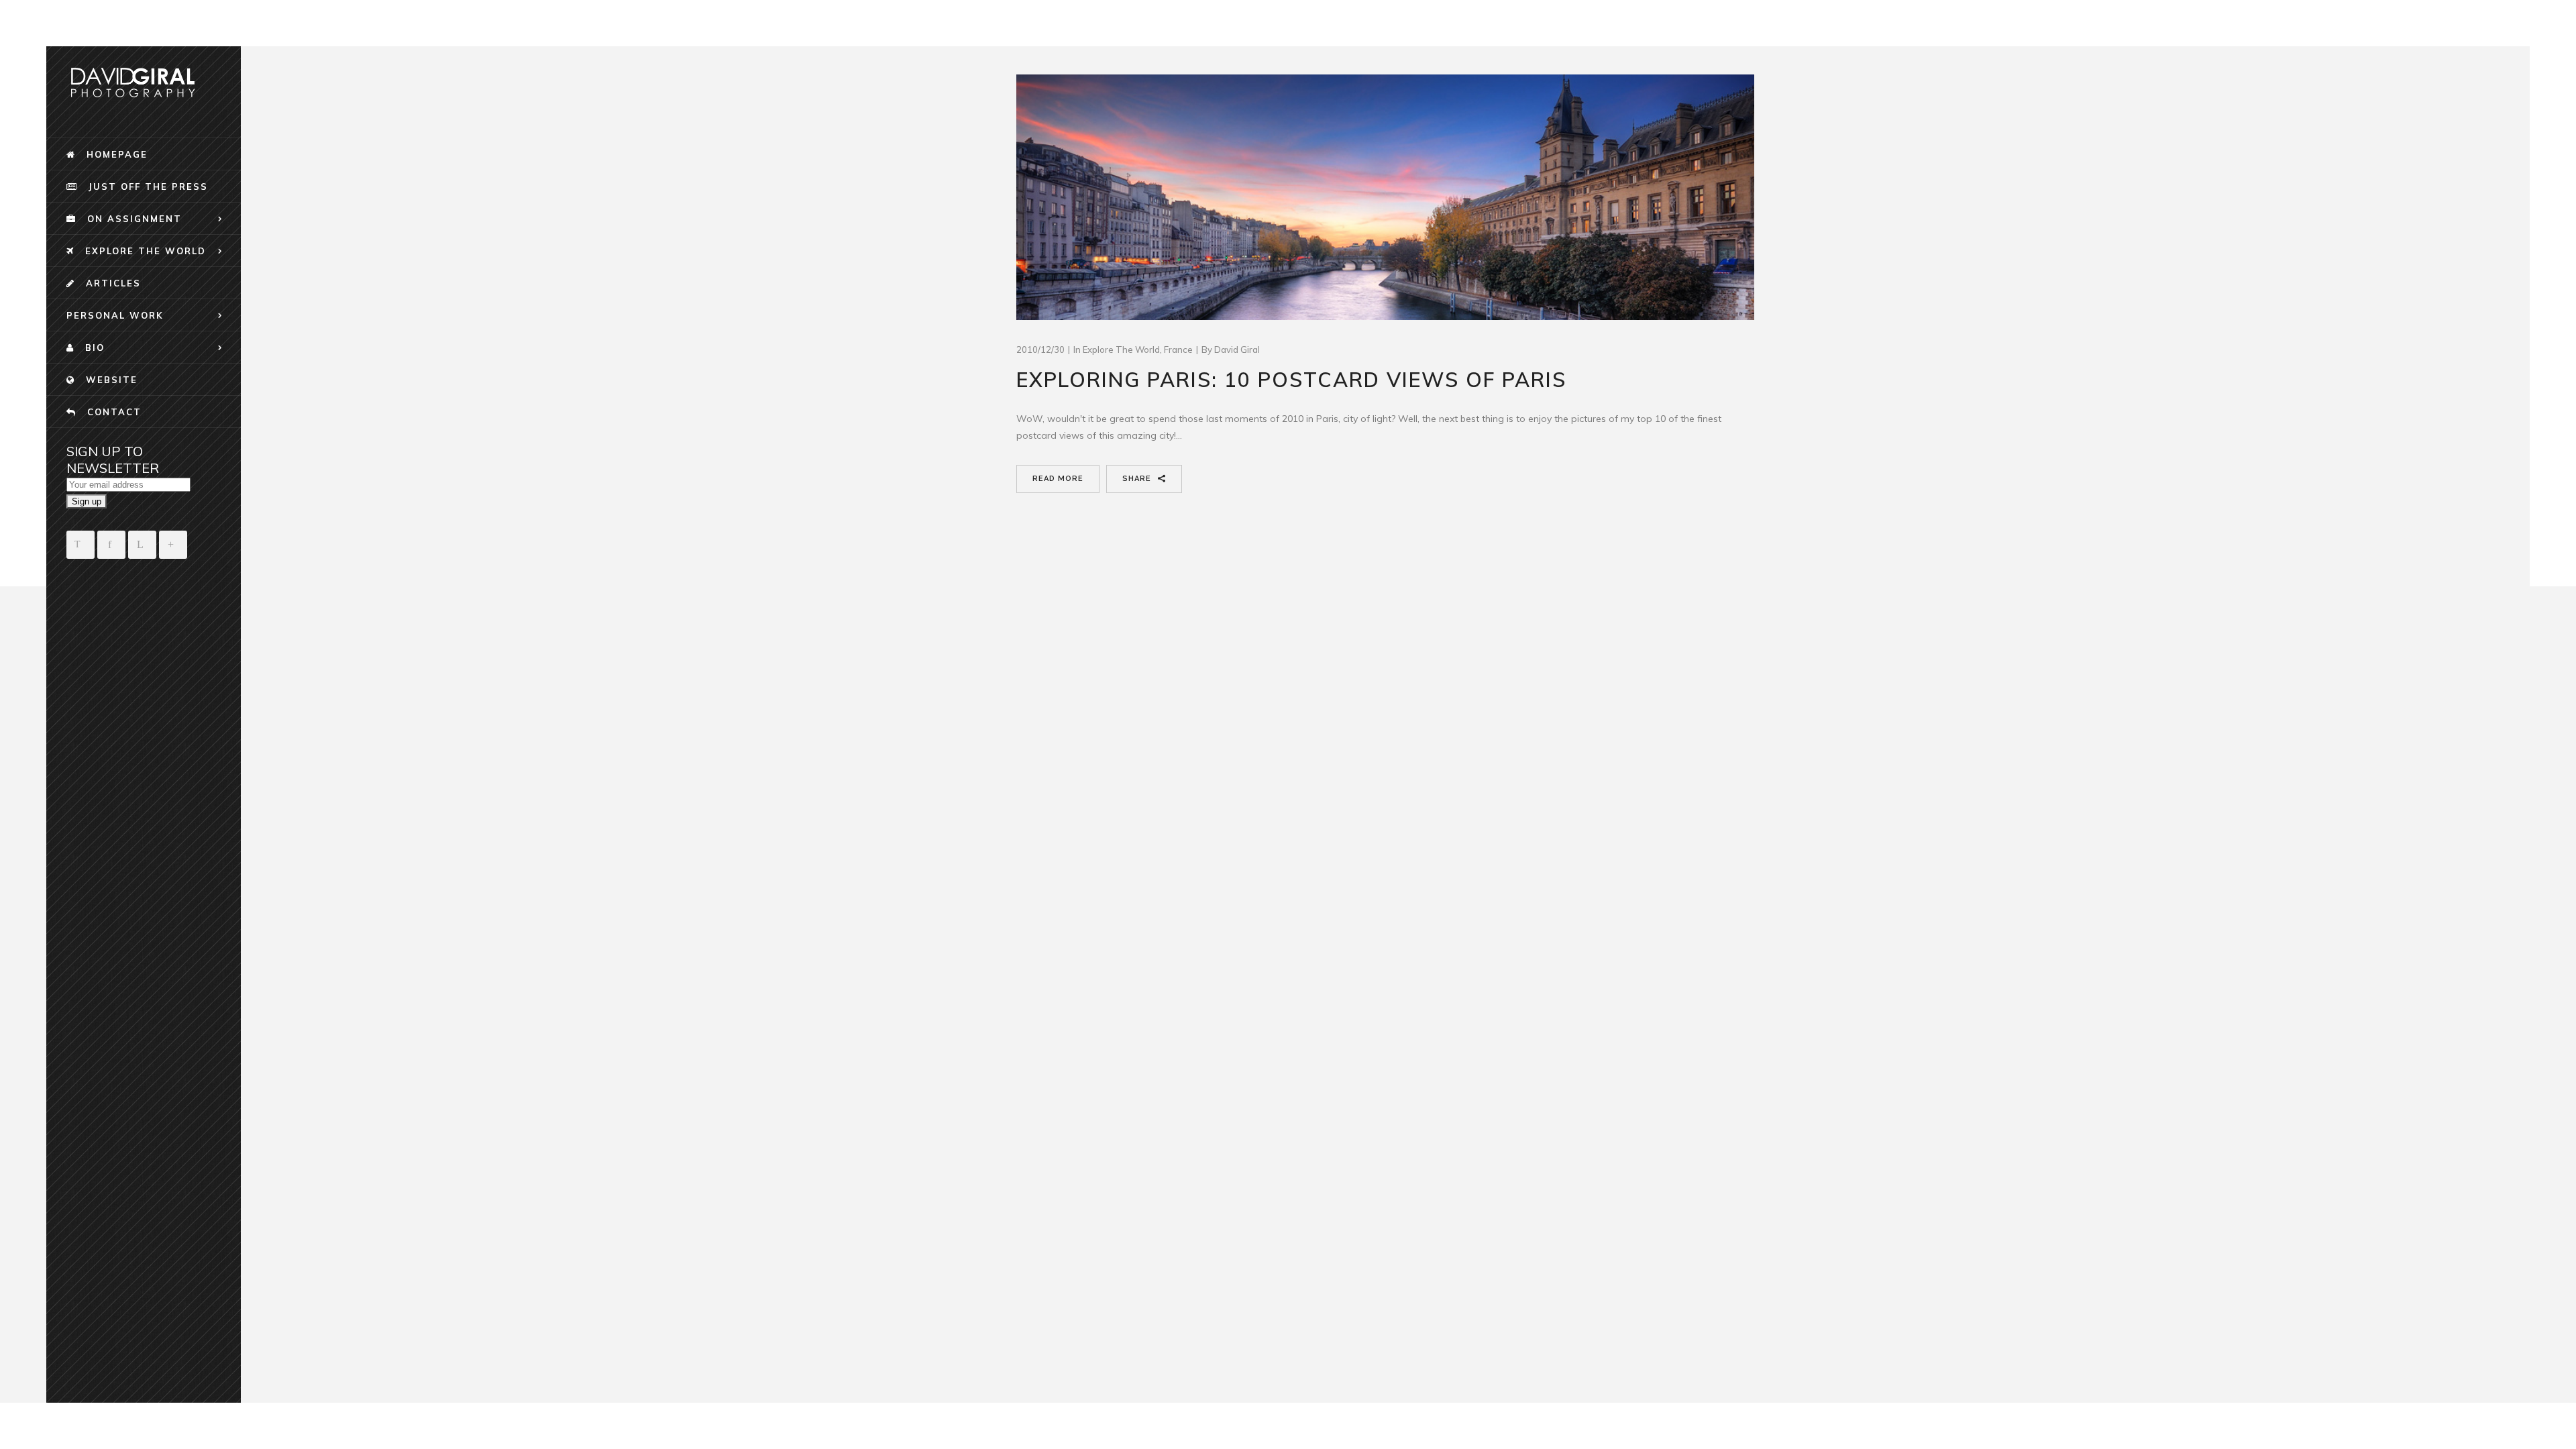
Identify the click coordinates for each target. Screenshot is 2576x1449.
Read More (1058, 479)
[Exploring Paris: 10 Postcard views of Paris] (1385, 198)
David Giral (1237, 350)
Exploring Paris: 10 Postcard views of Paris (1291, 380)
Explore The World (1121, 350)
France (1178, 350)
